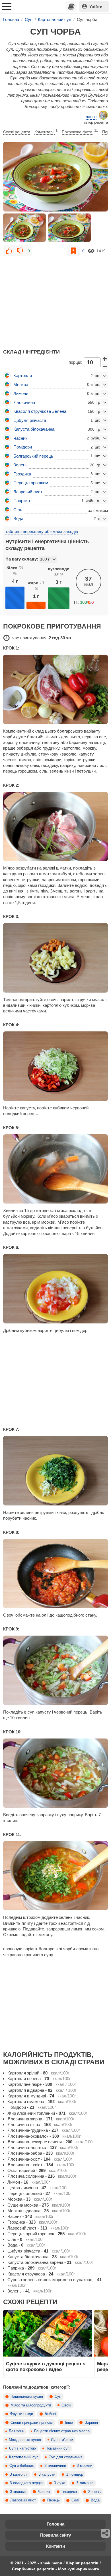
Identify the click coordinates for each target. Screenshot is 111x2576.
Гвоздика (69, 2492)
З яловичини (55, 2466)
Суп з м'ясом (62, 2440)
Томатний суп (58, 2448)
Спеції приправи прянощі (32, 2423)
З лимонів (85, 2483)
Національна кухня (27, 2397)
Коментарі (46, 131)
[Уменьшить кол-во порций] (105, 366)
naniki (91, 117)
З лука (59, 2483)
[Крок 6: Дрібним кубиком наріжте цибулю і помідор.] (55, 1289)
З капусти (47, 2475)
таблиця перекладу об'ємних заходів (42, 531)
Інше (69, 2423)
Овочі (66, 2405)
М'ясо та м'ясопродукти (31, 2405)
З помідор (75, 2475)
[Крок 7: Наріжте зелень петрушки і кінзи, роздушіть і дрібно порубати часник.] (55, 1471)
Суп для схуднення (65, 2457)
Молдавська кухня (25, 2440)
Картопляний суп (24, 2457)
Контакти (55, 2546)
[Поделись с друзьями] (106, 2533)
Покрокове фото (80, 131)
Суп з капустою (22, 2448)
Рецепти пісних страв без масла (62, 2431)
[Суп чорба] (55, 177)
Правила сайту (55, 2535)
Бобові (50, 2414)
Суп (58, 2397)
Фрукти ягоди (21, 2414)
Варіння (91, 2423)
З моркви (84, 2466)
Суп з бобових (22, 2466)
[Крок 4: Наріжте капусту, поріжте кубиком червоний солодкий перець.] (55, 1066)
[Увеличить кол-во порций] (105, 358)
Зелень (94, 2492)
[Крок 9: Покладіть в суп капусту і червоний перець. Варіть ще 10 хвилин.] (55, 1670)
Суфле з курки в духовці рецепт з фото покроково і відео (46, 2366)
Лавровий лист (23, 2500)
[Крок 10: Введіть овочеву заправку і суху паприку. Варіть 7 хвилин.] (55, 1773)
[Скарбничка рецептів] (71, 7)
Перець (54, 2500)
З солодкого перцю (26, 2483)
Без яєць (17, 2431)
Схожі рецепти (17, 132)
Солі (75, 2500)
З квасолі (18, 2492)
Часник (44, 2492)
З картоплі (19, 2475)
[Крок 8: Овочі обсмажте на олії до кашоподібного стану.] (55, 1574)
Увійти (96, 7)
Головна (55, 2524)
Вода (95, 2500)
